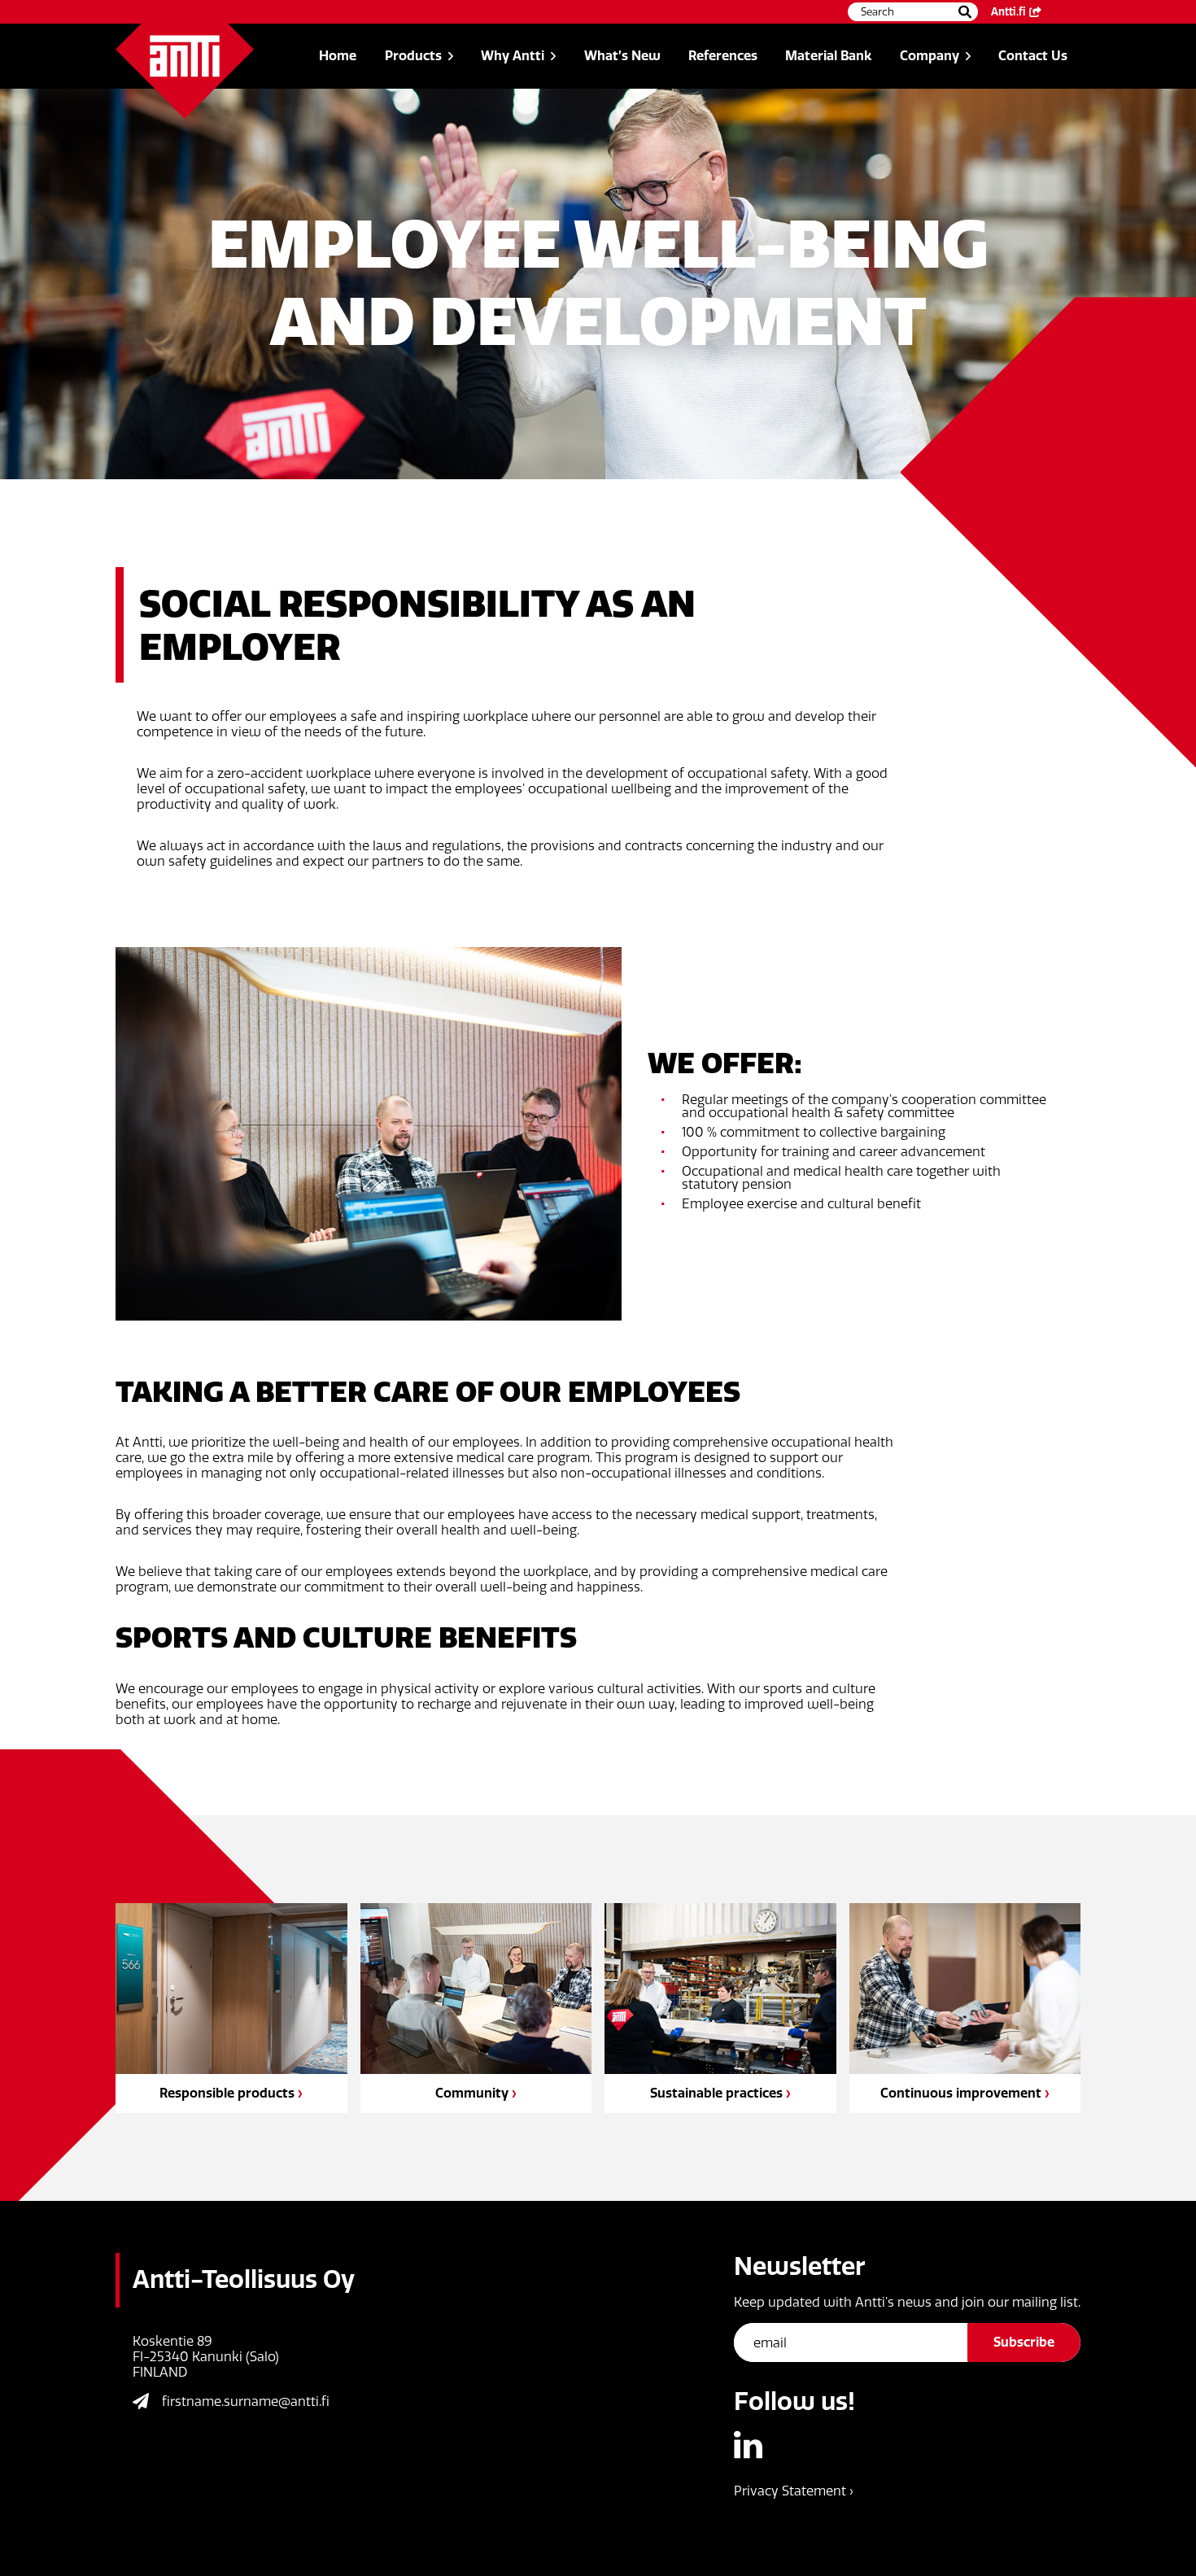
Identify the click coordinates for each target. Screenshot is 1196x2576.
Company (930, 56)
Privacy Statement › (794, 2491)
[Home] (185, 71)
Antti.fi (1008, 12)
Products (413, 56)
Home (338, 56)
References (723, 56)
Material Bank (828, 56)
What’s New (622, 56)
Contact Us (1033, 56)
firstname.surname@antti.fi (246, 2401)
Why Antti (513, 56)
